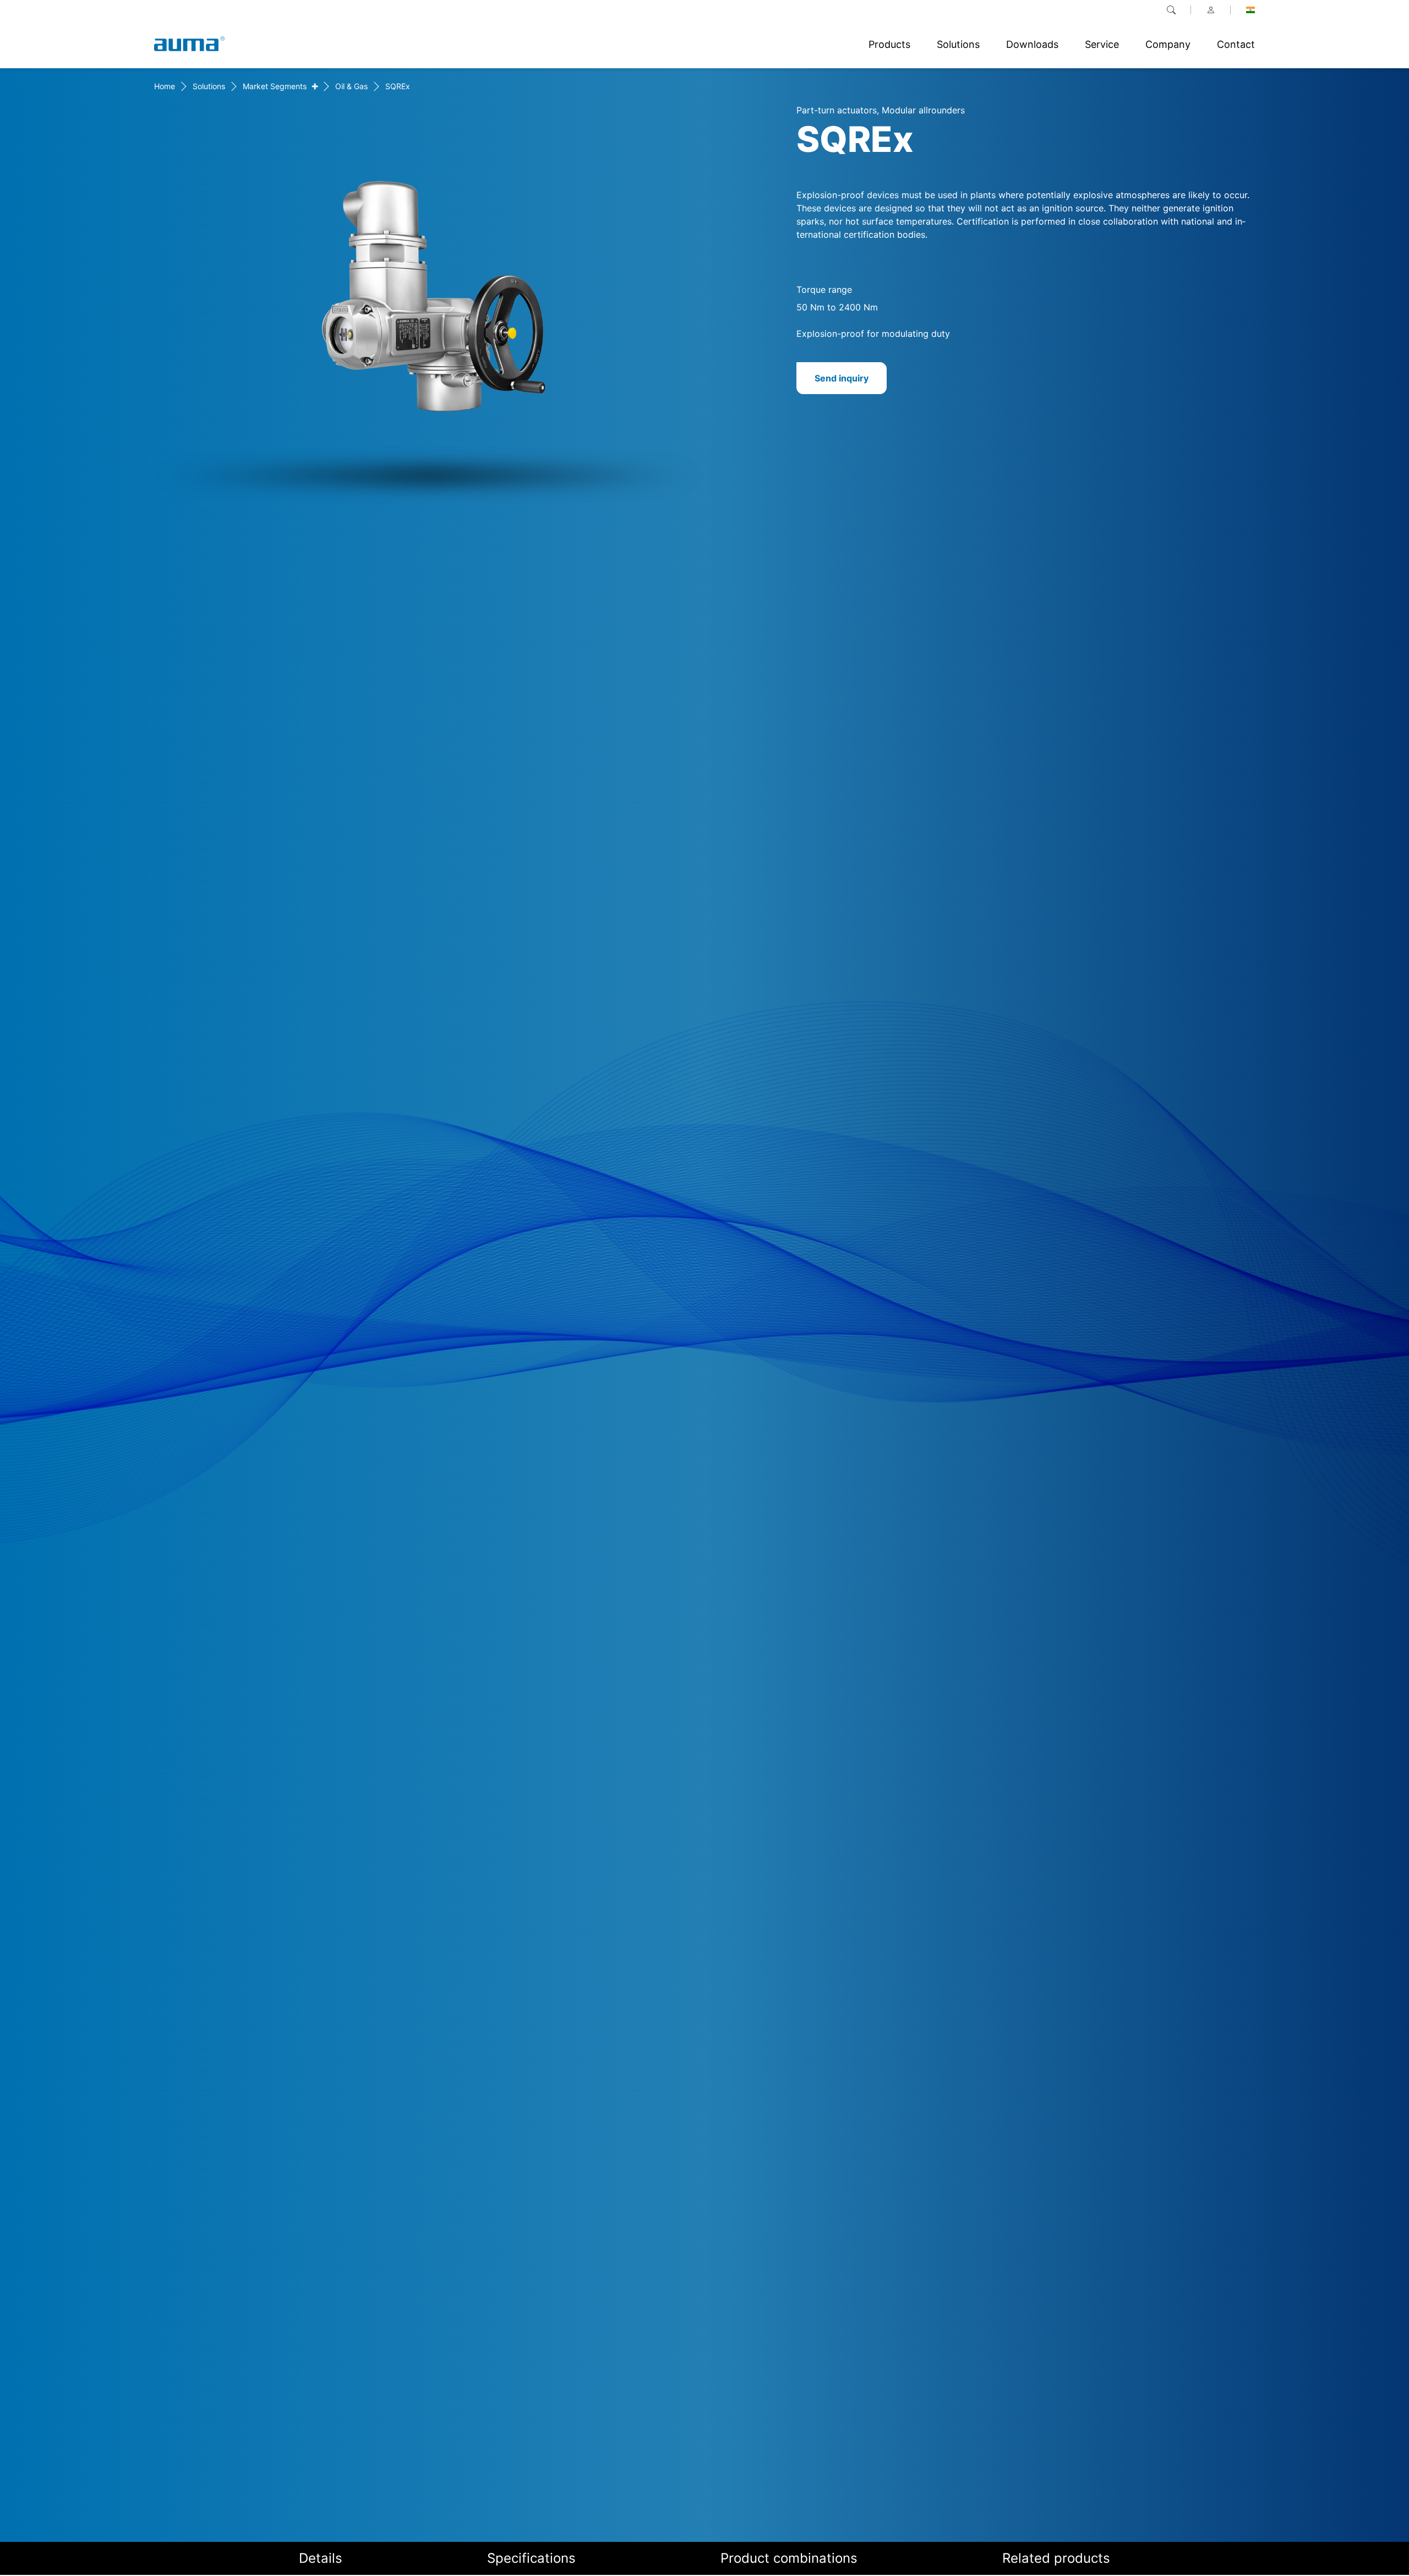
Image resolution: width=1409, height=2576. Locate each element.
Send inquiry (842, 378)
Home (165, 86)
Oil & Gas (351, 86)
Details (321, 2558)
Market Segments (275, 86)
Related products (1056, 2558)
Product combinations (789, 2558)
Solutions (209, 86)
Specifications (531, 2558)
